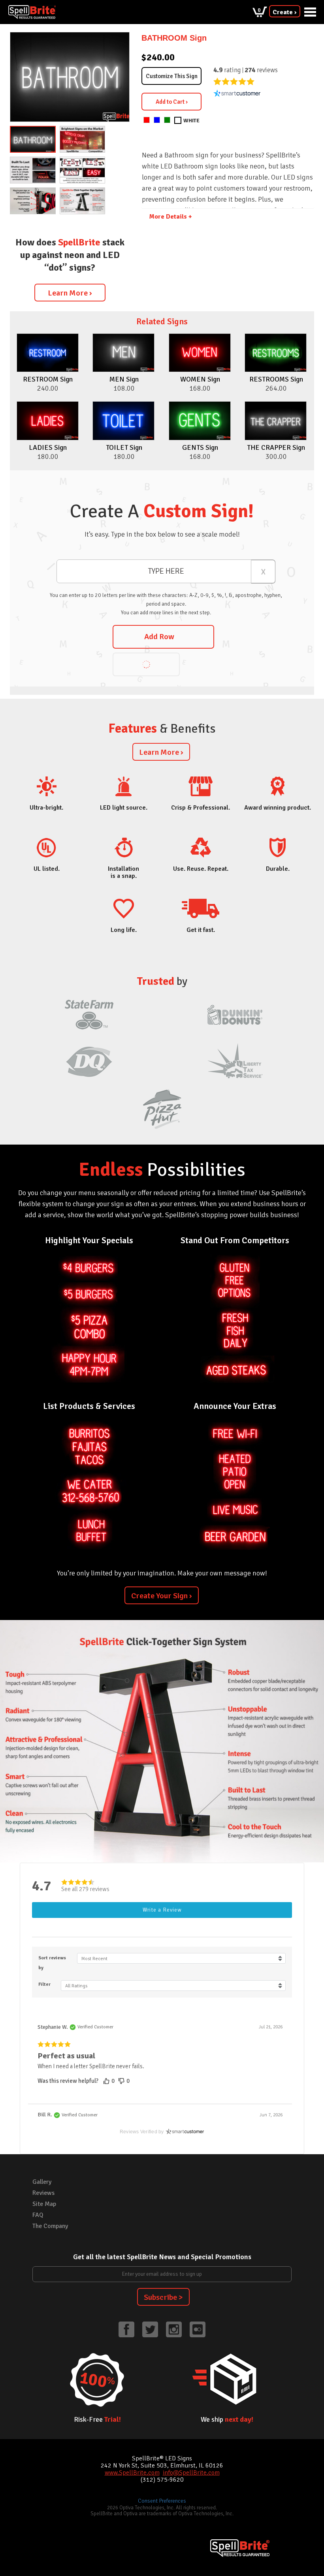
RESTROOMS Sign (276, 379)
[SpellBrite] (32, 12)
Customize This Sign (172, 76)
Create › (285, 12)
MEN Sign (124, 379)
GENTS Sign (200, 447)
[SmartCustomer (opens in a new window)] (237, 93)
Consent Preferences (162, 2501)
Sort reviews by (52, 1963)
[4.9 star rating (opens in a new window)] (234, 81)
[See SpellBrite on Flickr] (198, 2329)
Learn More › (70, 293)
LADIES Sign (48, 447)
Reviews (43, 2193)
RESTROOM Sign (48, 379)
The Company (50, 2226)
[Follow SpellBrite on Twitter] (150, 2329)
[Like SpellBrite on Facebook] (126, 2329)
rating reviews (246, 70)
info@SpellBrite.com (191, 2473)
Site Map (44, 2204)
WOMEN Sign (200, 379)
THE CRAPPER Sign (276, 447)
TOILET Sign (124, 447)
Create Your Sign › (162, 1596)
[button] (110, 2081)
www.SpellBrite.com (132, 2473)
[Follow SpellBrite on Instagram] (174, 2329)
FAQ (38, 2215)
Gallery (42, 2182)
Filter (44, 1984)
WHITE (191, 121)
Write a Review (162, 1910)
